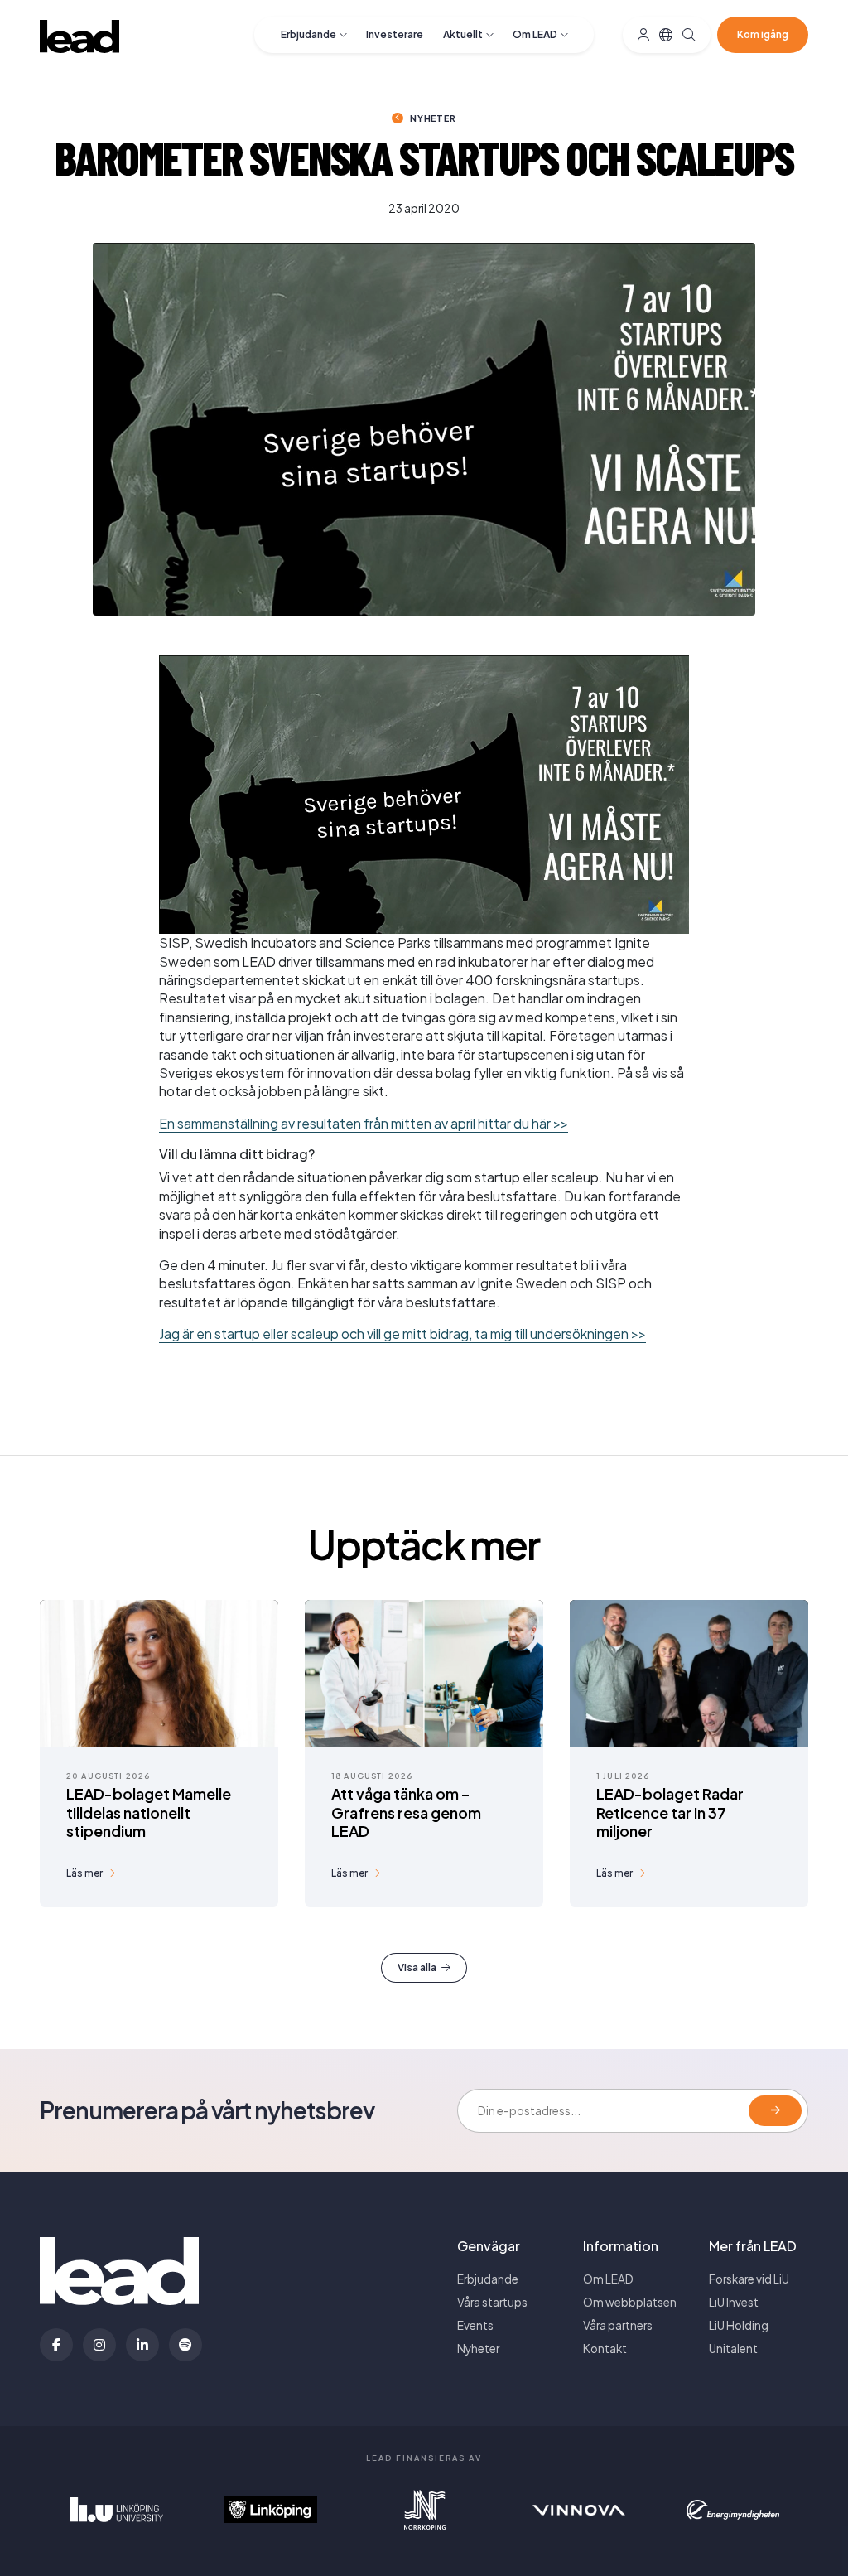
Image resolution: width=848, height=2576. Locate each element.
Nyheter (433, 118)
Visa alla (417, 1967)
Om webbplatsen (630, 2302)
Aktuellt (463, 34)
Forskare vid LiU (749, 2279)
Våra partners (618, 2325)
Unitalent (733, 2349)
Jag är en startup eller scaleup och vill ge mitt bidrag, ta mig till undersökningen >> (402, 1334)
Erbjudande (308, 34)
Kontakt (605, 2349)
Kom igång (763, 34)
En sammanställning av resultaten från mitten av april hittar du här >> (364, 1123)
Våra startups (492, 2302)
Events (475, 2325)
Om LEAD (535, 34)
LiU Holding (739, 2325)
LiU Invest (734, 2302)
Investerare (395, 34)
